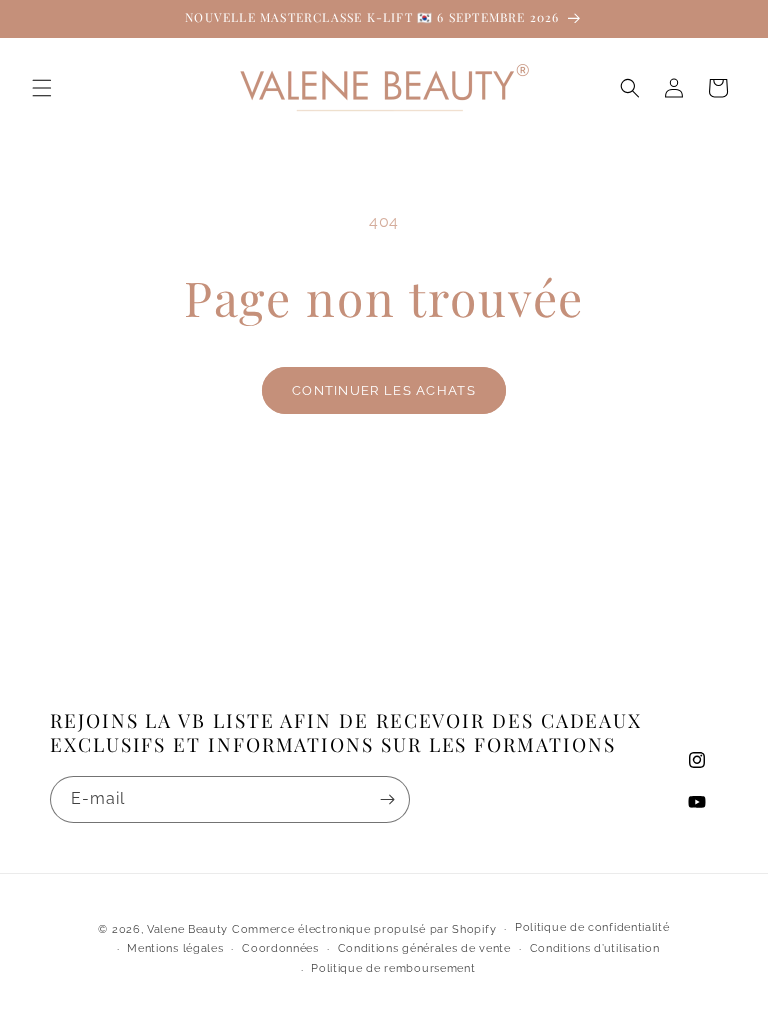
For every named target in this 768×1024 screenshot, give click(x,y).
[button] (42, 88)
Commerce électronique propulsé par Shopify (364, 929)
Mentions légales (175, 948)
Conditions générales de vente (424, 948)
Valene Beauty (187, 929)
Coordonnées (280, 948)
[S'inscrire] (387, 799)
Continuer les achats (384, 390)
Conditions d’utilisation (595, 948)
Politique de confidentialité (592, 927)
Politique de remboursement (393, 968)
